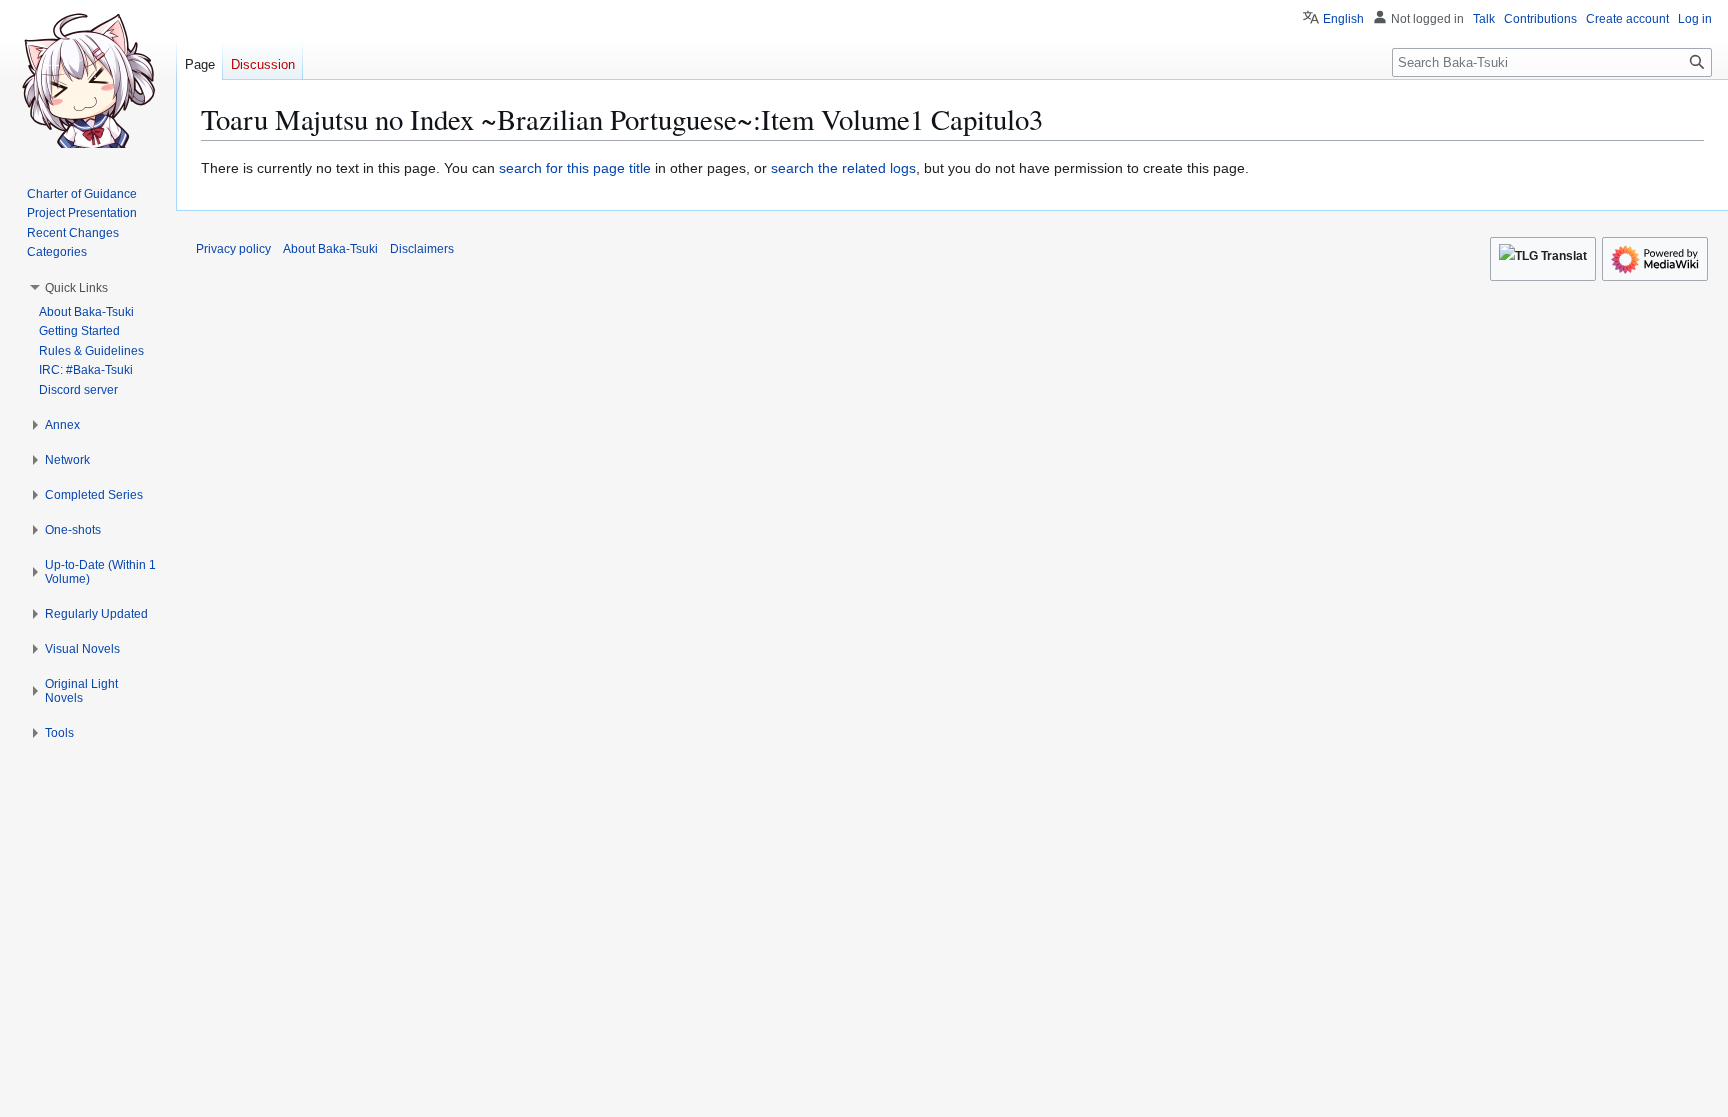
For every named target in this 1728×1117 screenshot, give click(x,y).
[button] (76, 288)
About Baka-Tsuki (330, 249)
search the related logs (843, 168)
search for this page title (575, 168)
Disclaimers (422, 249)
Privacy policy (233, 249)
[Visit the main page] (88, 80)
